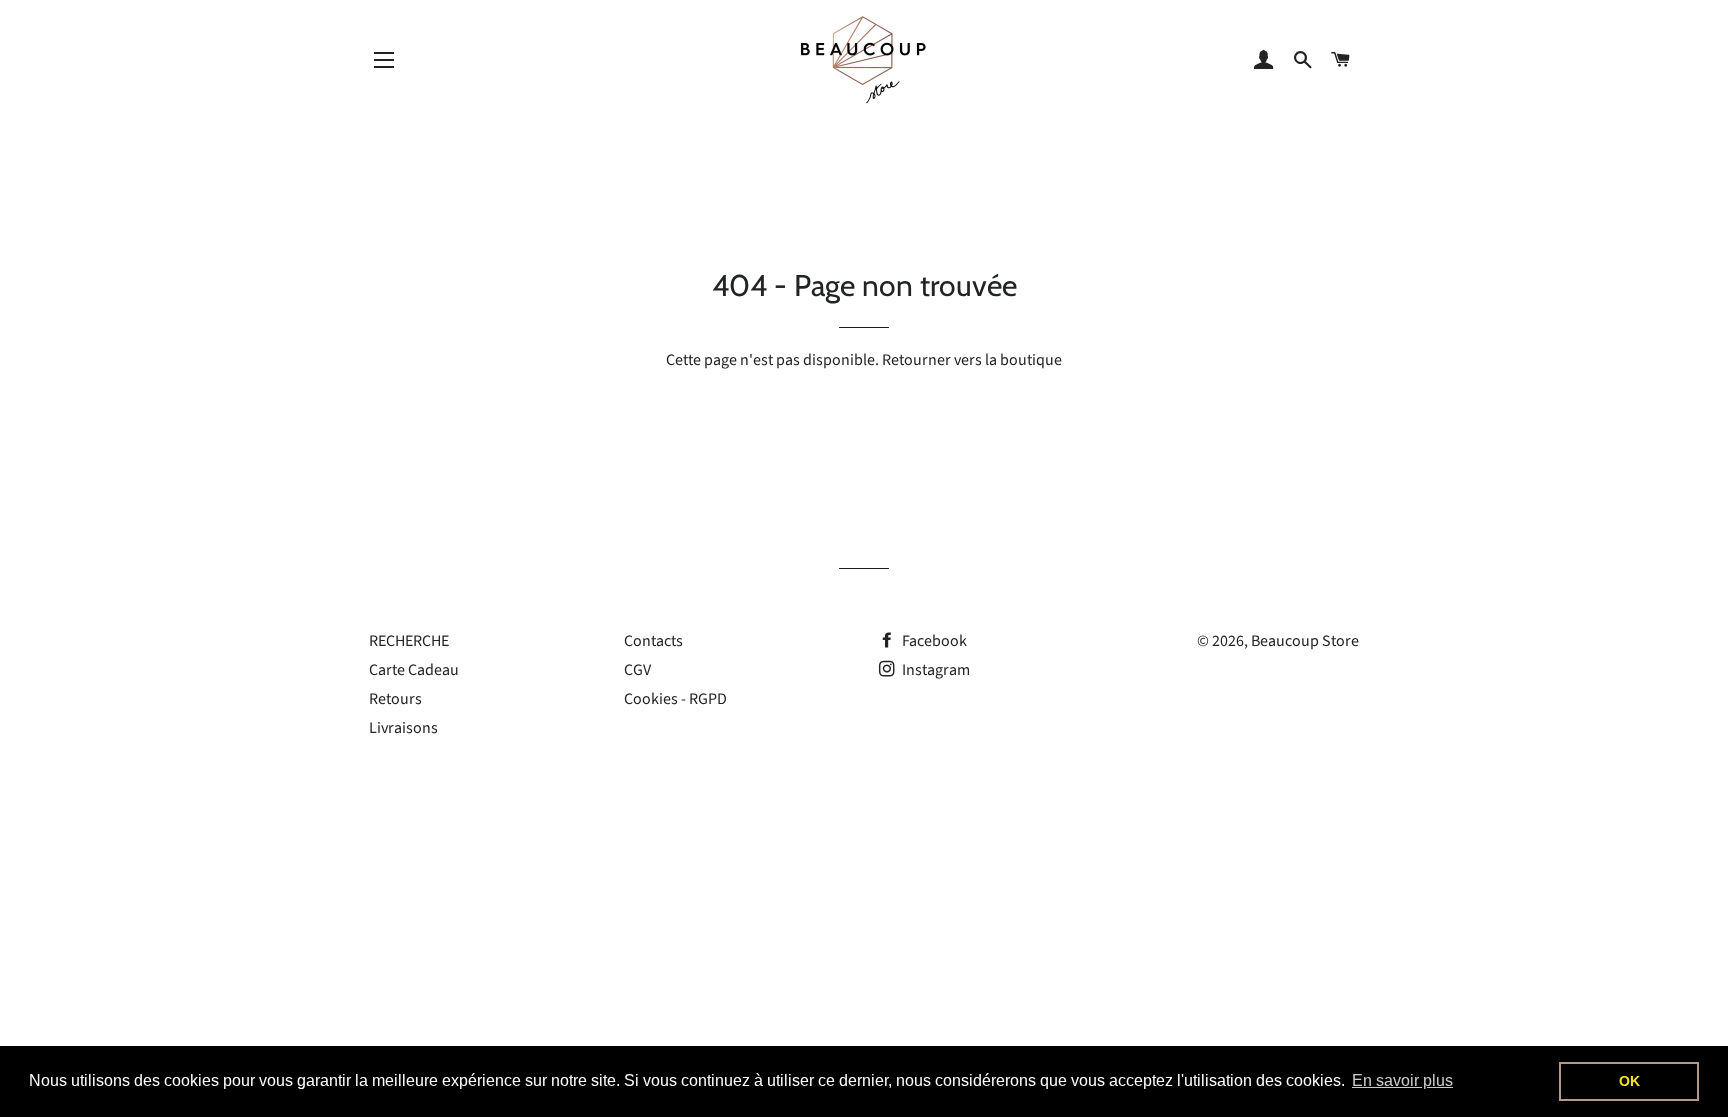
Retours (395, 699)
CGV (637, 670)
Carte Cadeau (414, 670)
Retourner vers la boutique (972, 360)
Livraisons (403, 728)
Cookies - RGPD (675, 699)
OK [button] (1629, 1081)
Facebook (933, 641)
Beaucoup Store (1305, 641)
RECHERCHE (409, 641)
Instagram (934, 670)
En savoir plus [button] (1402, 1080)
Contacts (653, 641)
